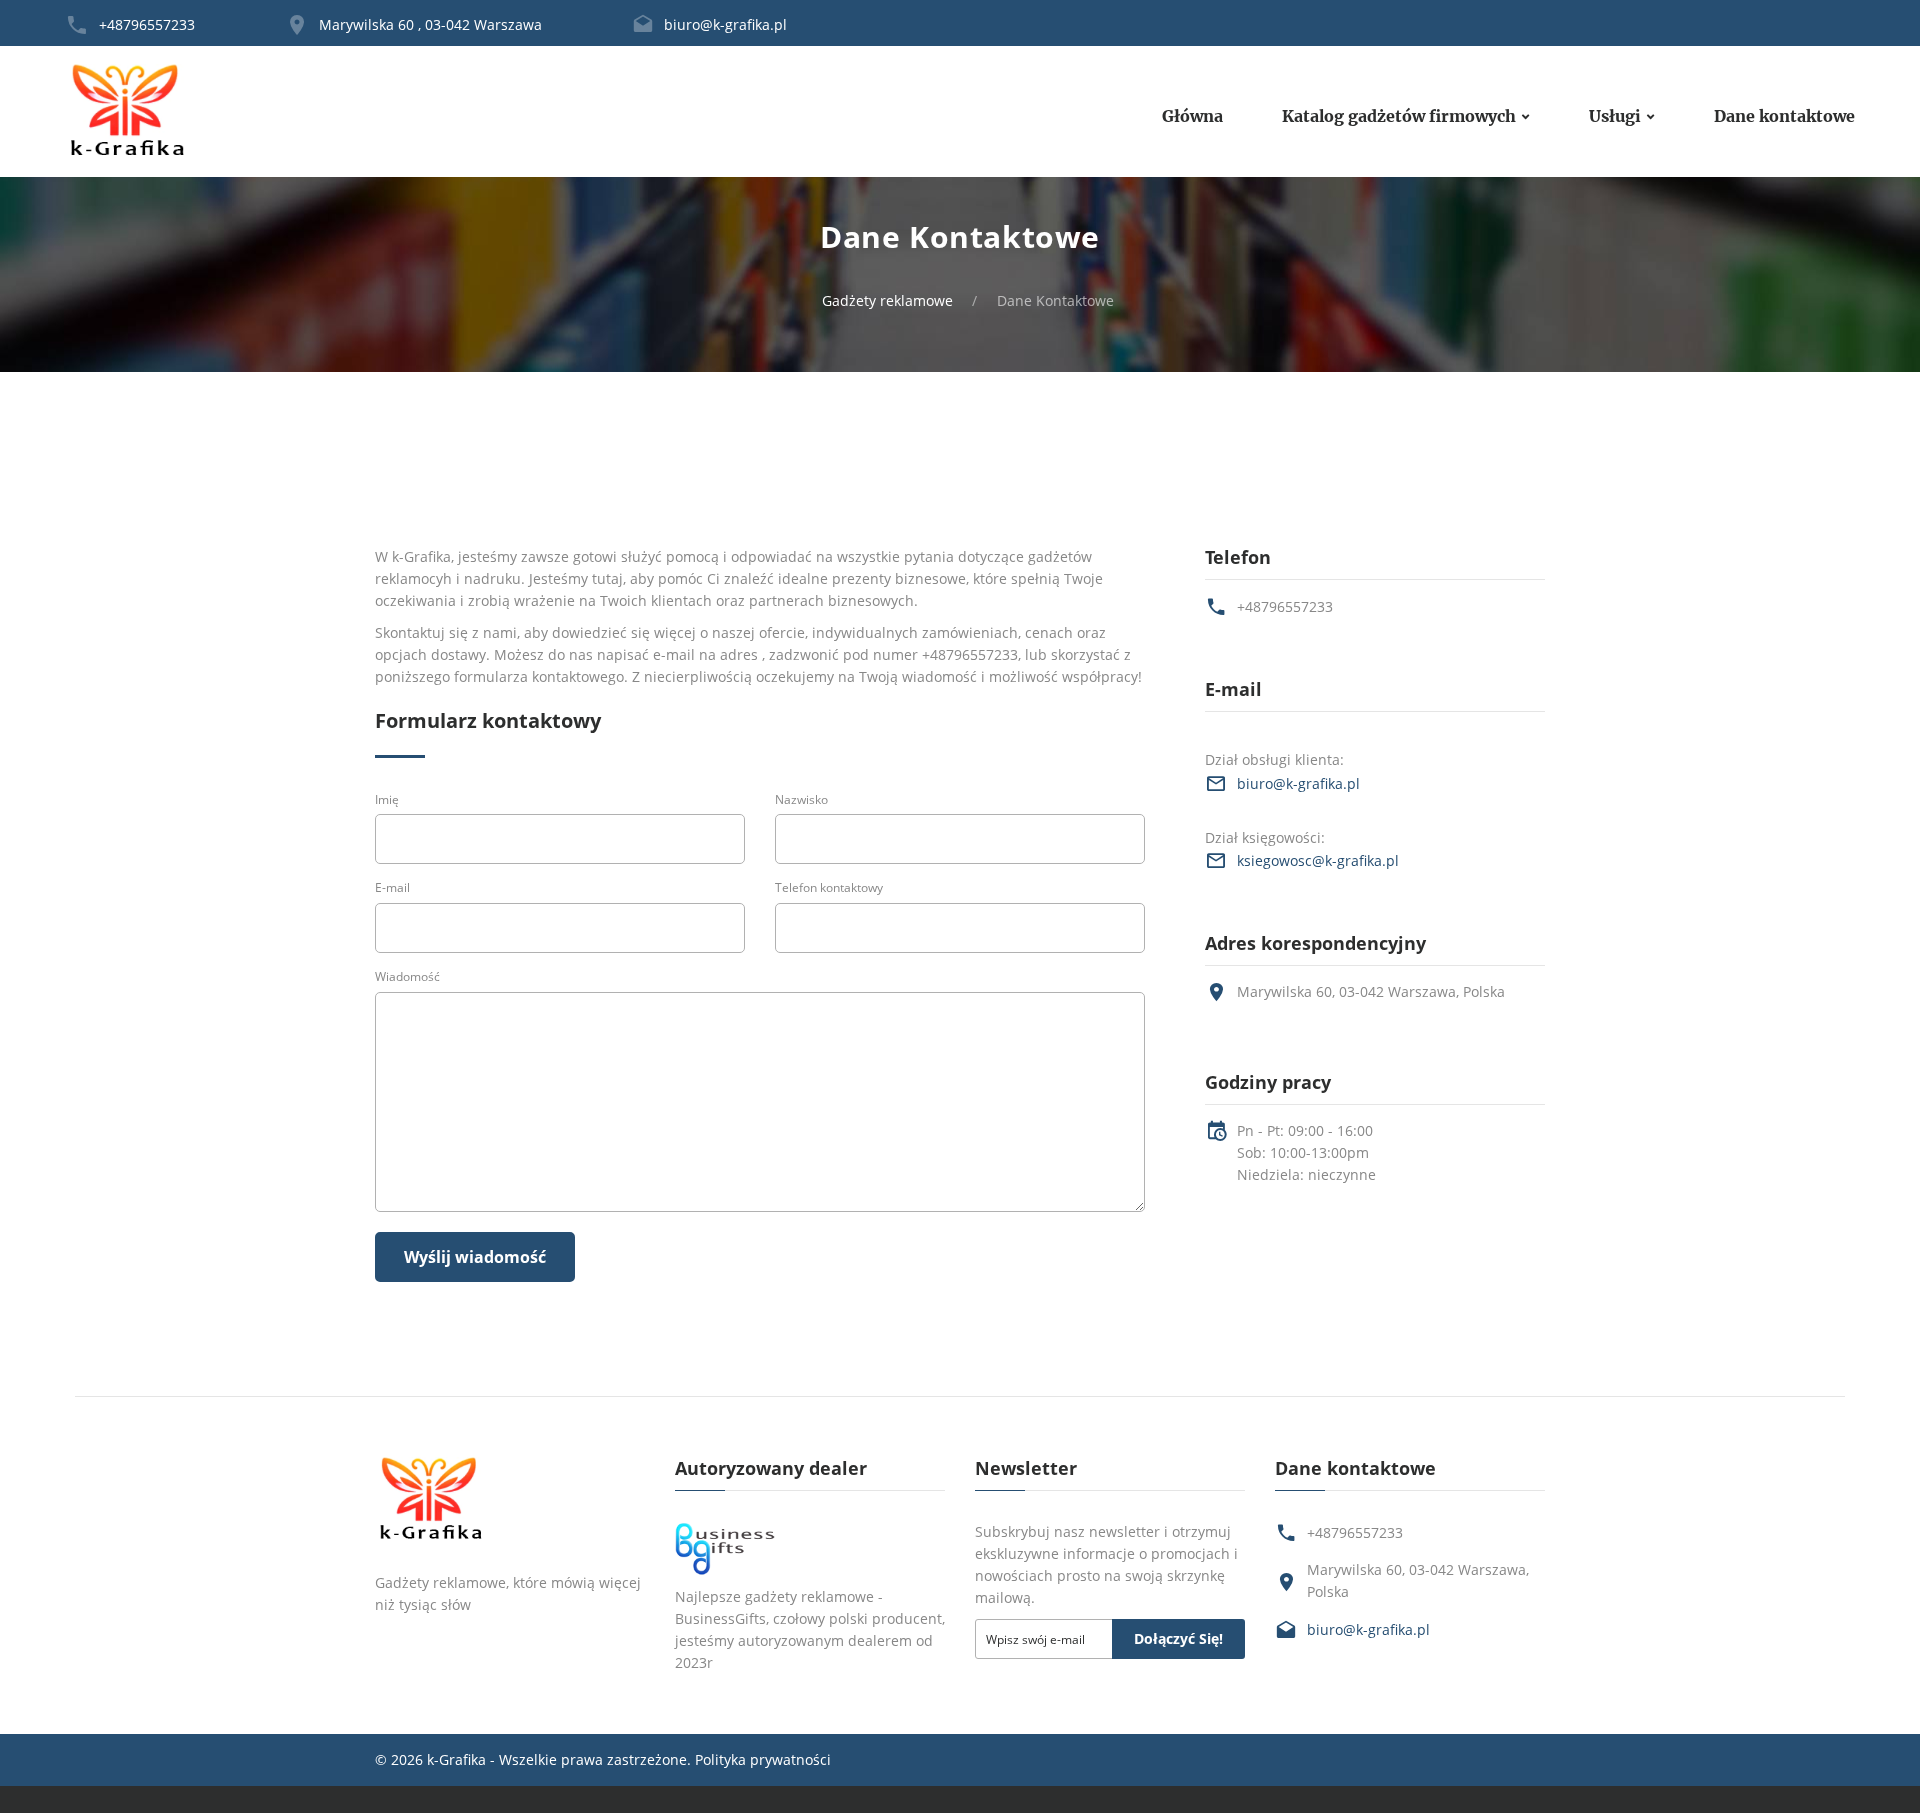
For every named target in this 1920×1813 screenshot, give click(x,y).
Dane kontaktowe (1784, 116)
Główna (1192, 116)
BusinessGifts (720, 1618)
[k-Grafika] (128, 111)
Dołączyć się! (1178, 1638)
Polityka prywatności (763, 1759)
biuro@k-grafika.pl (725, 24)
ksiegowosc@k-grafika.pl (1318, 860)
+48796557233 (147, 24)
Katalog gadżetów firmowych (1399, 116)
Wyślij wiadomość (475, 1257)
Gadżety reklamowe (887, 300)
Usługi (1615, 116)
